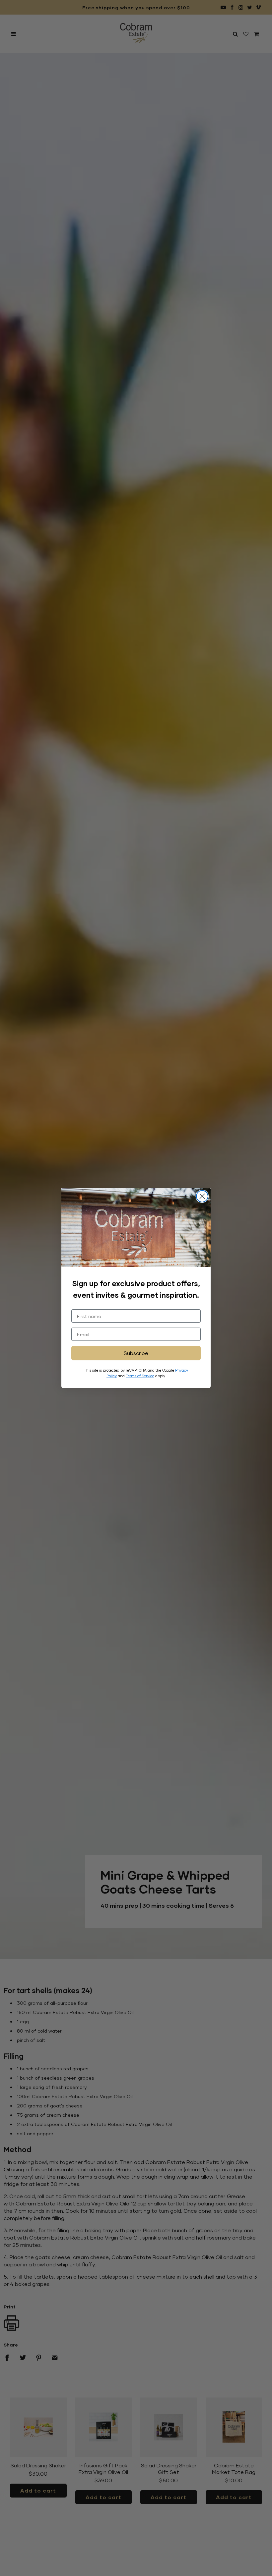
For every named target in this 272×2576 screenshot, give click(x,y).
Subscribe (136, 1353)
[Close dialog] (202, 1196)
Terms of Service (140, 1376)
